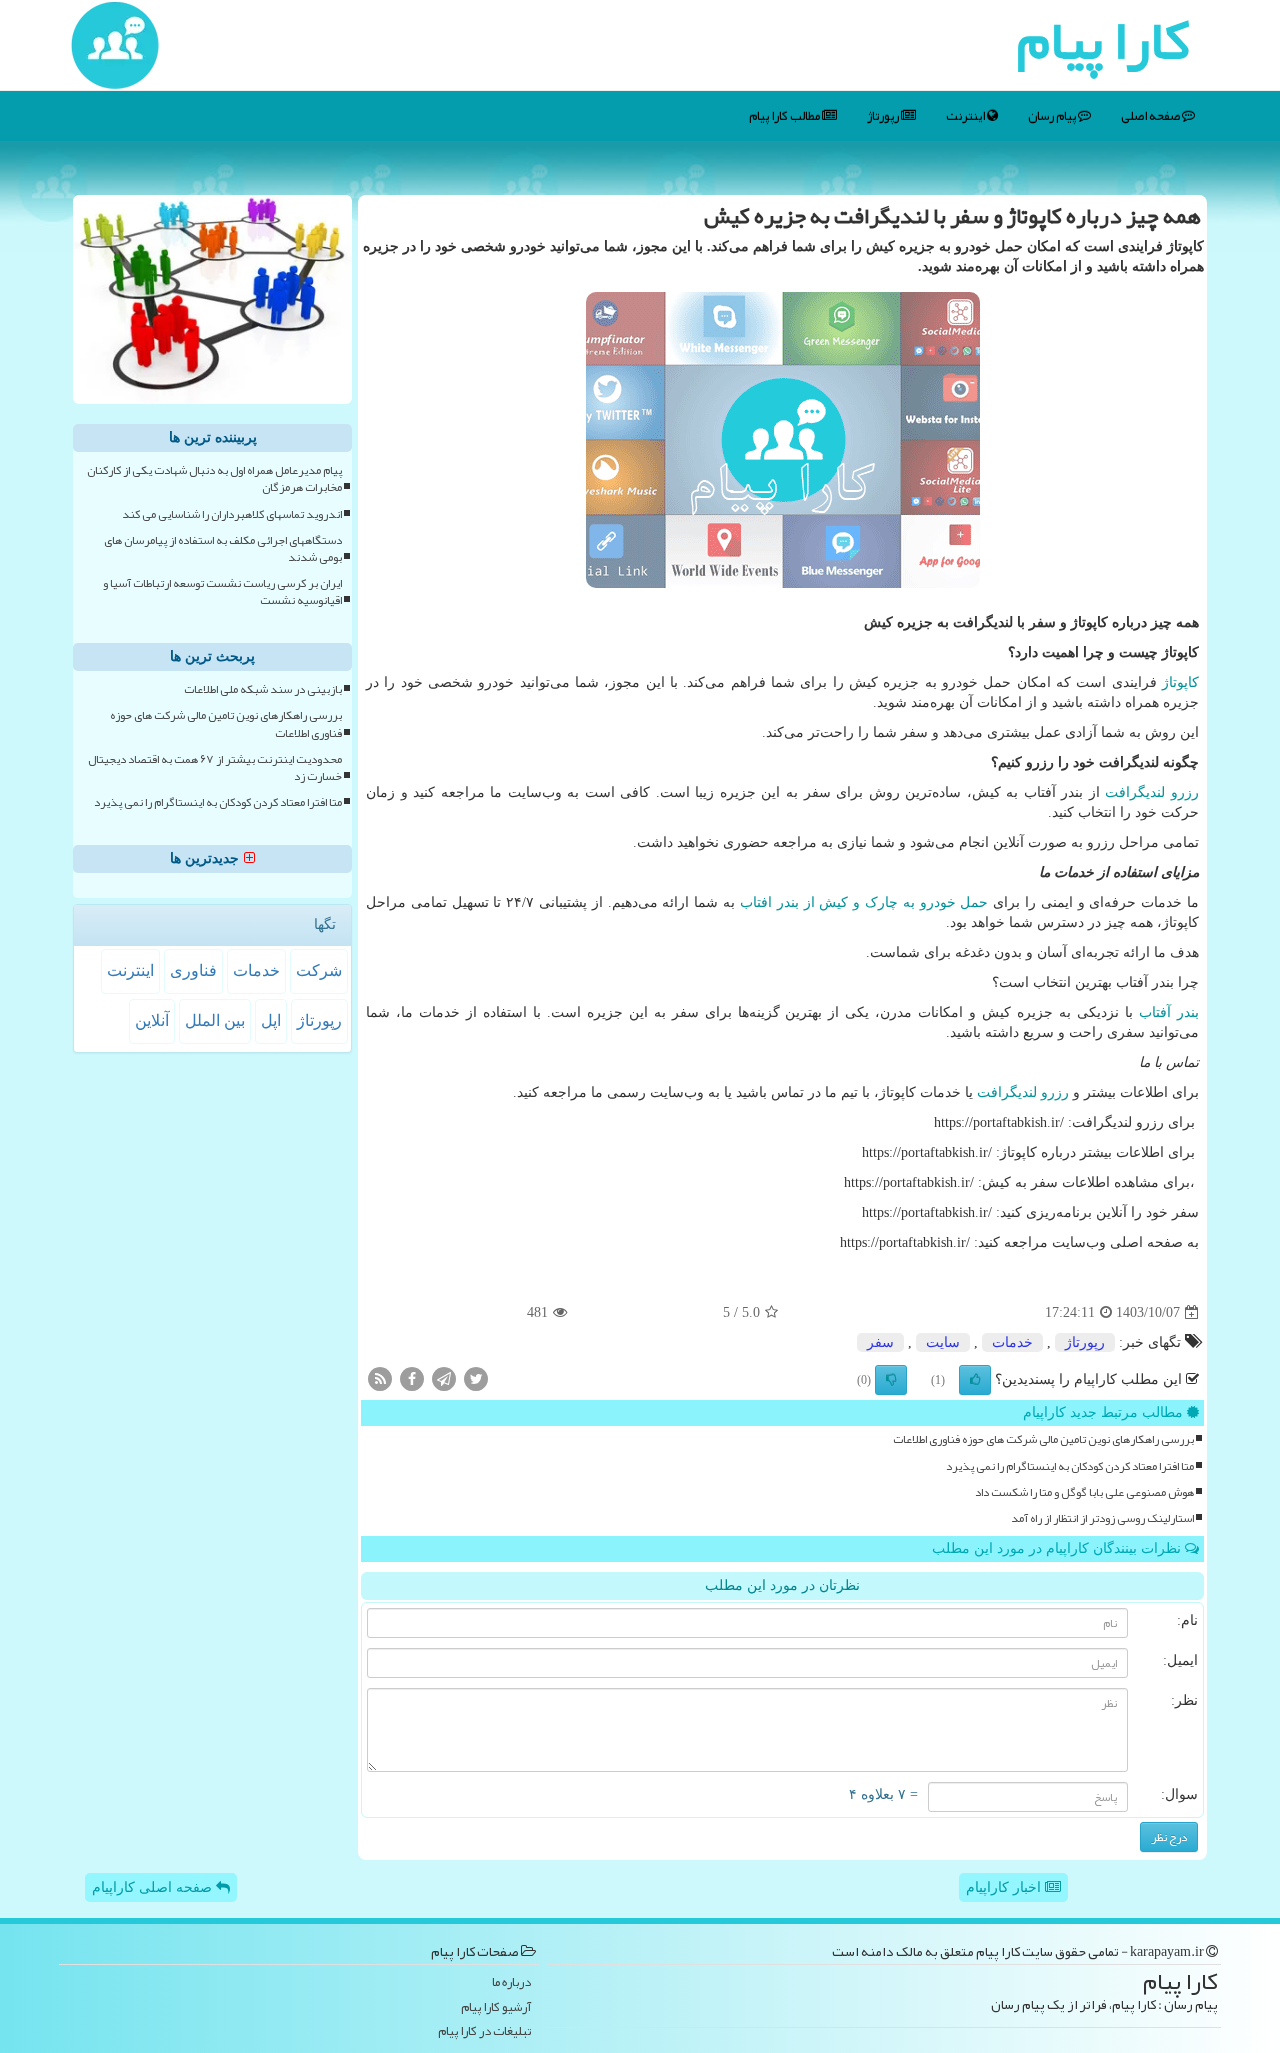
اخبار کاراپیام (1005, 1887)
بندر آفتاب (1169, 1012)
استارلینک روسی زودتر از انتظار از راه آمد (1102, 1518)
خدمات (1012, 1342)
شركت (319, 970)
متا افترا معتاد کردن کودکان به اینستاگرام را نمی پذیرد (1070, 1466)
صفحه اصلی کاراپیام (154, 1887)
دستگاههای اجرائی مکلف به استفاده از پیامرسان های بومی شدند (223, 549)
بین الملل (215, 1020)
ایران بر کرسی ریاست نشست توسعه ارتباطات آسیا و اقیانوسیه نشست (222, 592)
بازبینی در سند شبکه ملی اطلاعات (263, 689)
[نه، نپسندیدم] (891, 1380)
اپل (271, 1020)
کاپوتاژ (1180, 682)
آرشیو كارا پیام (496, 2007)
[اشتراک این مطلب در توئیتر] (476, 1378)
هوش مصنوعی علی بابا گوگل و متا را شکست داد (1084, 1492)
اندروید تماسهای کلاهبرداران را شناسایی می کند (232, 514)
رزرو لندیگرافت (1152, 792)
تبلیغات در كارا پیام (484, 2031)
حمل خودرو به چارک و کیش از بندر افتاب (864, 902)
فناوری (193, 970)
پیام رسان (1053, 116)
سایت (943, 1342)
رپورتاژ (884, 116)
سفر (880, 1342)
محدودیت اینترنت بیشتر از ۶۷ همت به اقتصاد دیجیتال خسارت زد (215, 768)
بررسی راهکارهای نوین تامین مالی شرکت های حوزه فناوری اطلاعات (1043, 1439)
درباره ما (511, 1982)
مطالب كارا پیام (785, 116)
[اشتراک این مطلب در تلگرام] (444, 1378)
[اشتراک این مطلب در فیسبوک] (412, 1378)
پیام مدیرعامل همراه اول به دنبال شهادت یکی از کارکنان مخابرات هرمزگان (214, 479)
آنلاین (152, 1020)
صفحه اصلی (1151, 116)
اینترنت (966, 116)
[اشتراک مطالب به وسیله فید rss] (380, 1378)
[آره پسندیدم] (975, 1380)
